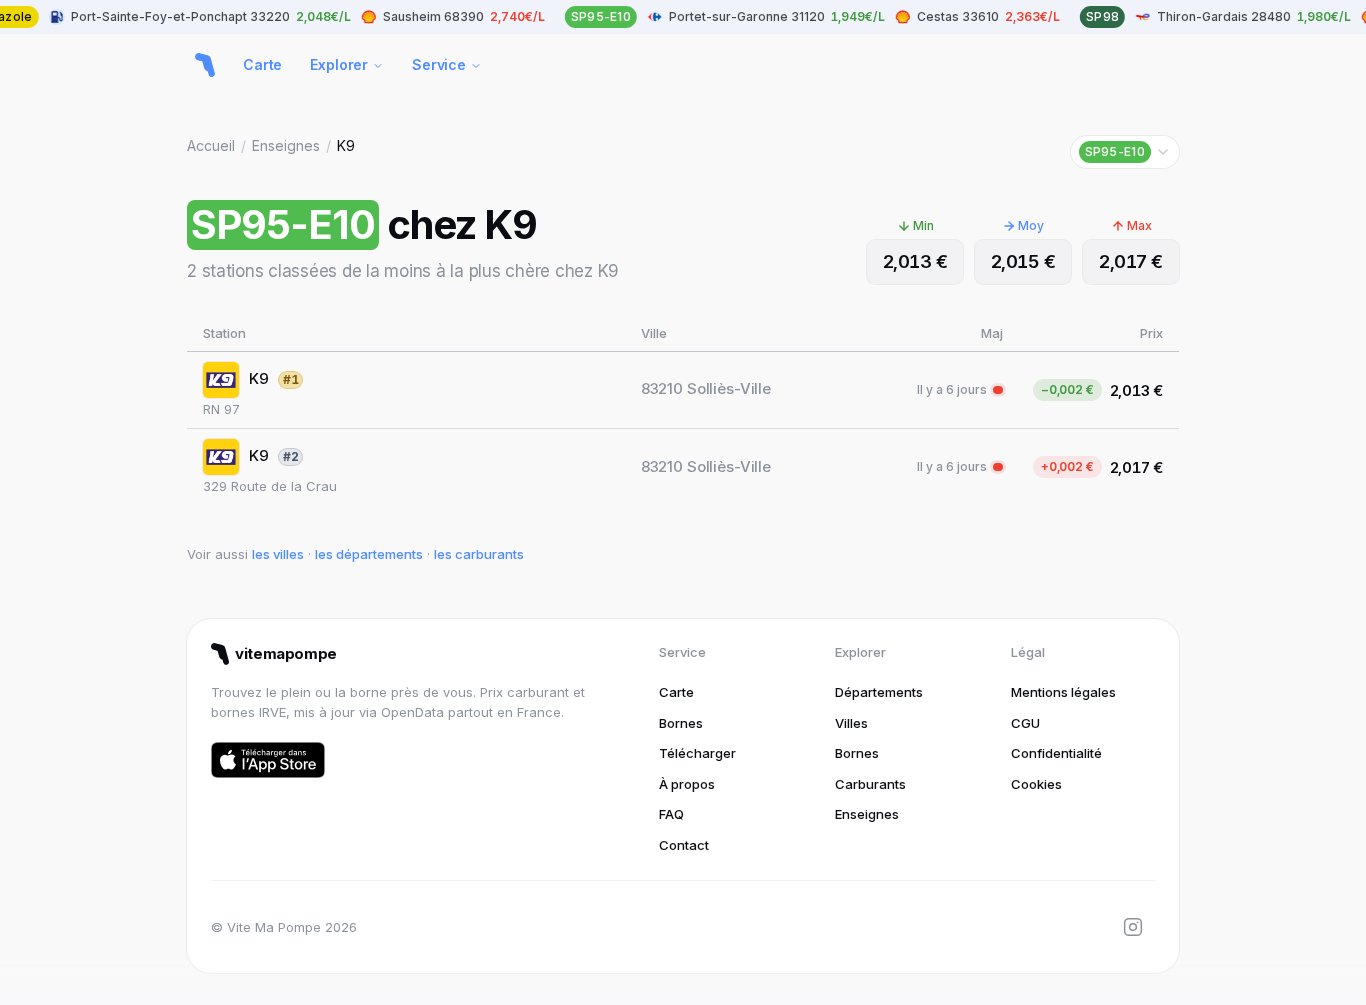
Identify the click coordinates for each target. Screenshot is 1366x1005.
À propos (687, 784)
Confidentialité (1056, 753)
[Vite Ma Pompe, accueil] (205, 65)
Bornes (681, 723)
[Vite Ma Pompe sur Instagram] (1133, 927)
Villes (851, 723)
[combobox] (1125, 152)
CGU (1025, 723)
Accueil (211, 145)
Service (439, 64)
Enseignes (286, 145)
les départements (369, 554)
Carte (262, 64)
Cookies (1036, 784)
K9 (259, 378)
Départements (879, 692)
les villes (278, 554)
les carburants (479, 554)
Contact (684, 845)
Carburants (870, 784)
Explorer (339, 64)
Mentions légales (1063, 692)
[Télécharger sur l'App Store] (268, 760)
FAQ (671, 814)
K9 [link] (346, 145)
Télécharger (697, 753)
